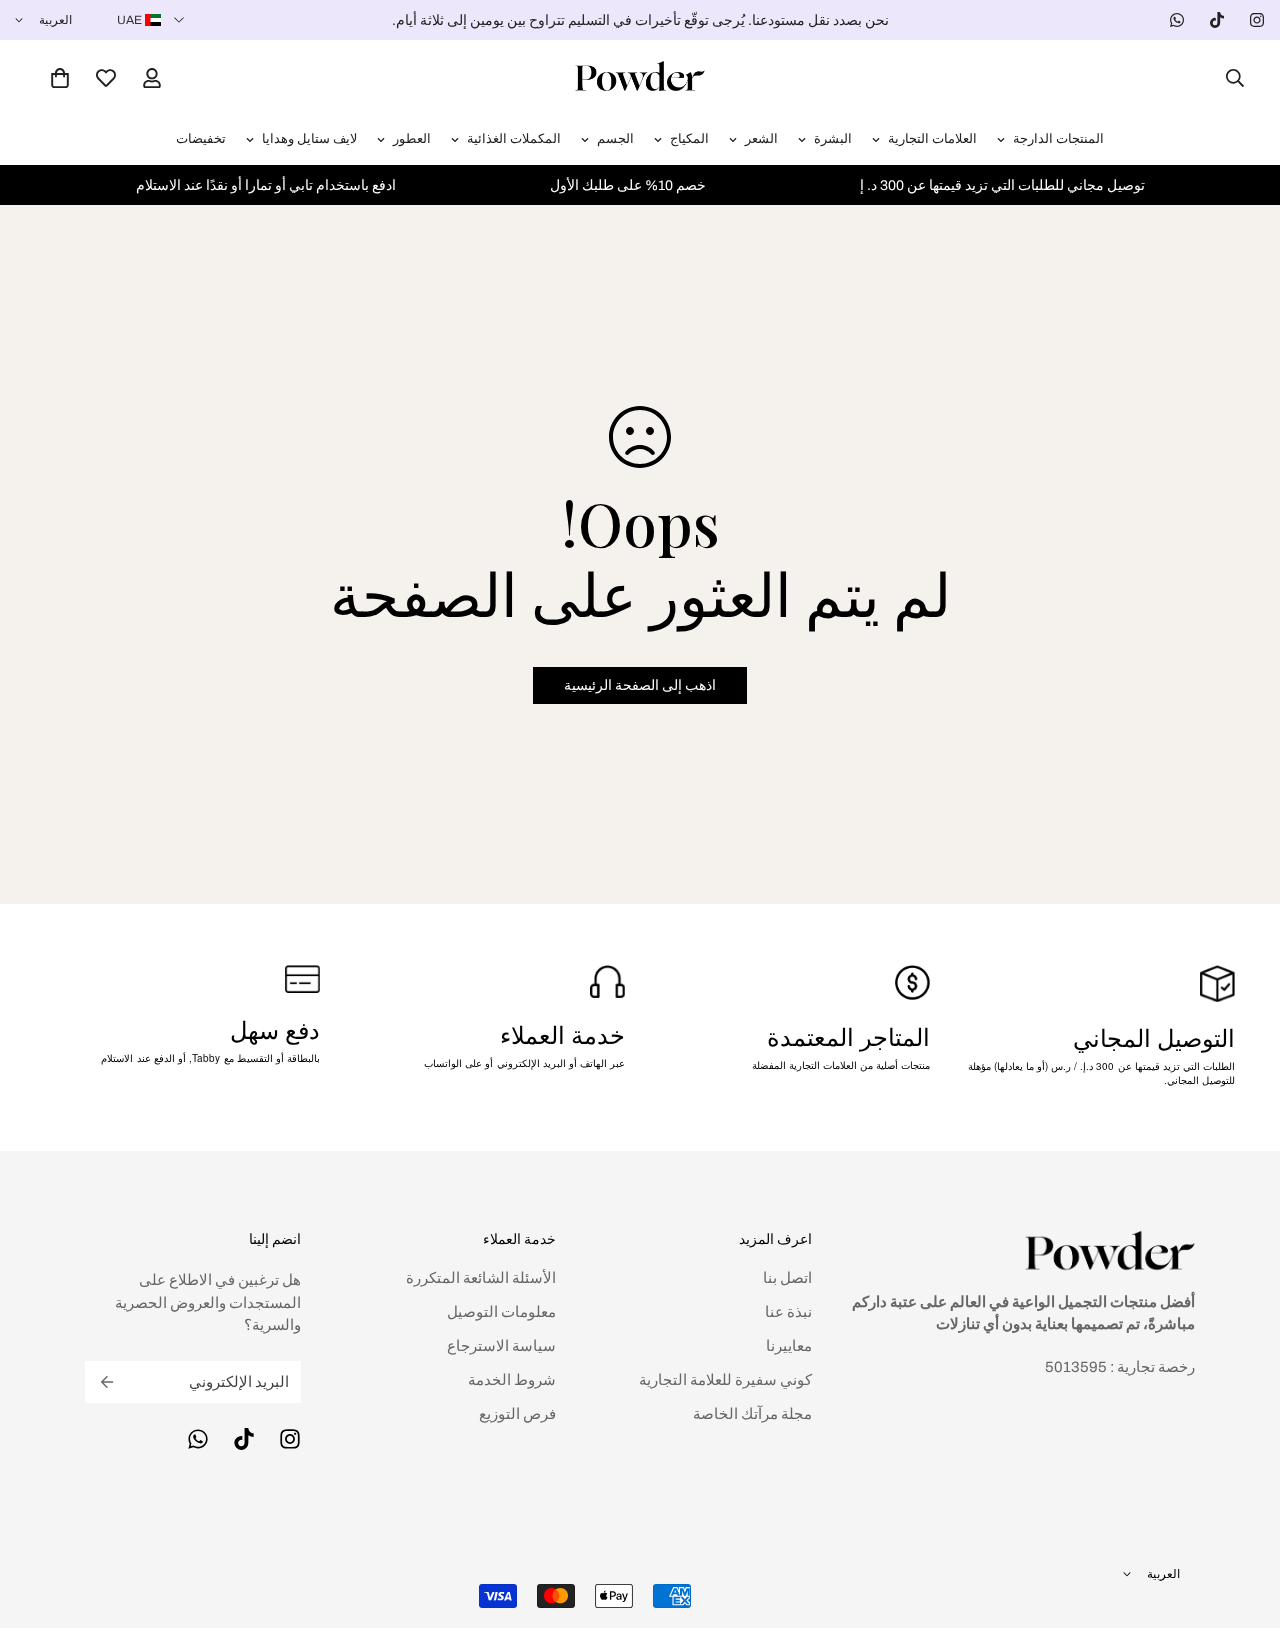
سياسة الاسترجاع (501, 1346)
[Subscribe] (107, 1382)
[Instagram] (1257, 20)
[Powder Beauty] (640, 77)
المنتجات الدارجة (1058, 139)
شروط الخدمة (512, 1380)
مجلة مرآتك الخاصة (752, 1414)
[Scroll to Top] (39, 1519)
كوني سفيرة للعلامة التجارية (725, 1380)
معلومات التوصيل (501, 1312)
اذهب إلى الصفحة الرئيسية (640, 685)
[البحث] (1229, 78)
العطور (412, 139)
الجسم (615, 139)
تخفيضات (201, 139)
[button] (60, 78)
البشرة (833, 139)
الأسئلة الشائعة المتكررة (481, 1278)
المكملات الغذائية (514, 139)
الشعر (761, 139)
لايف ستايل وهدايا (309, 139)
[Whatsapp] (1177, 20)
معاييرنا (789, 1346)
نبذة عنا (788, 1312)
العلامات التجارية (932, 139)
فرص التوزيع (517, 1414)
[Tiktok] (1217, 20)
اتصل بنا (787, 1278)
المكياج (689, 139)
